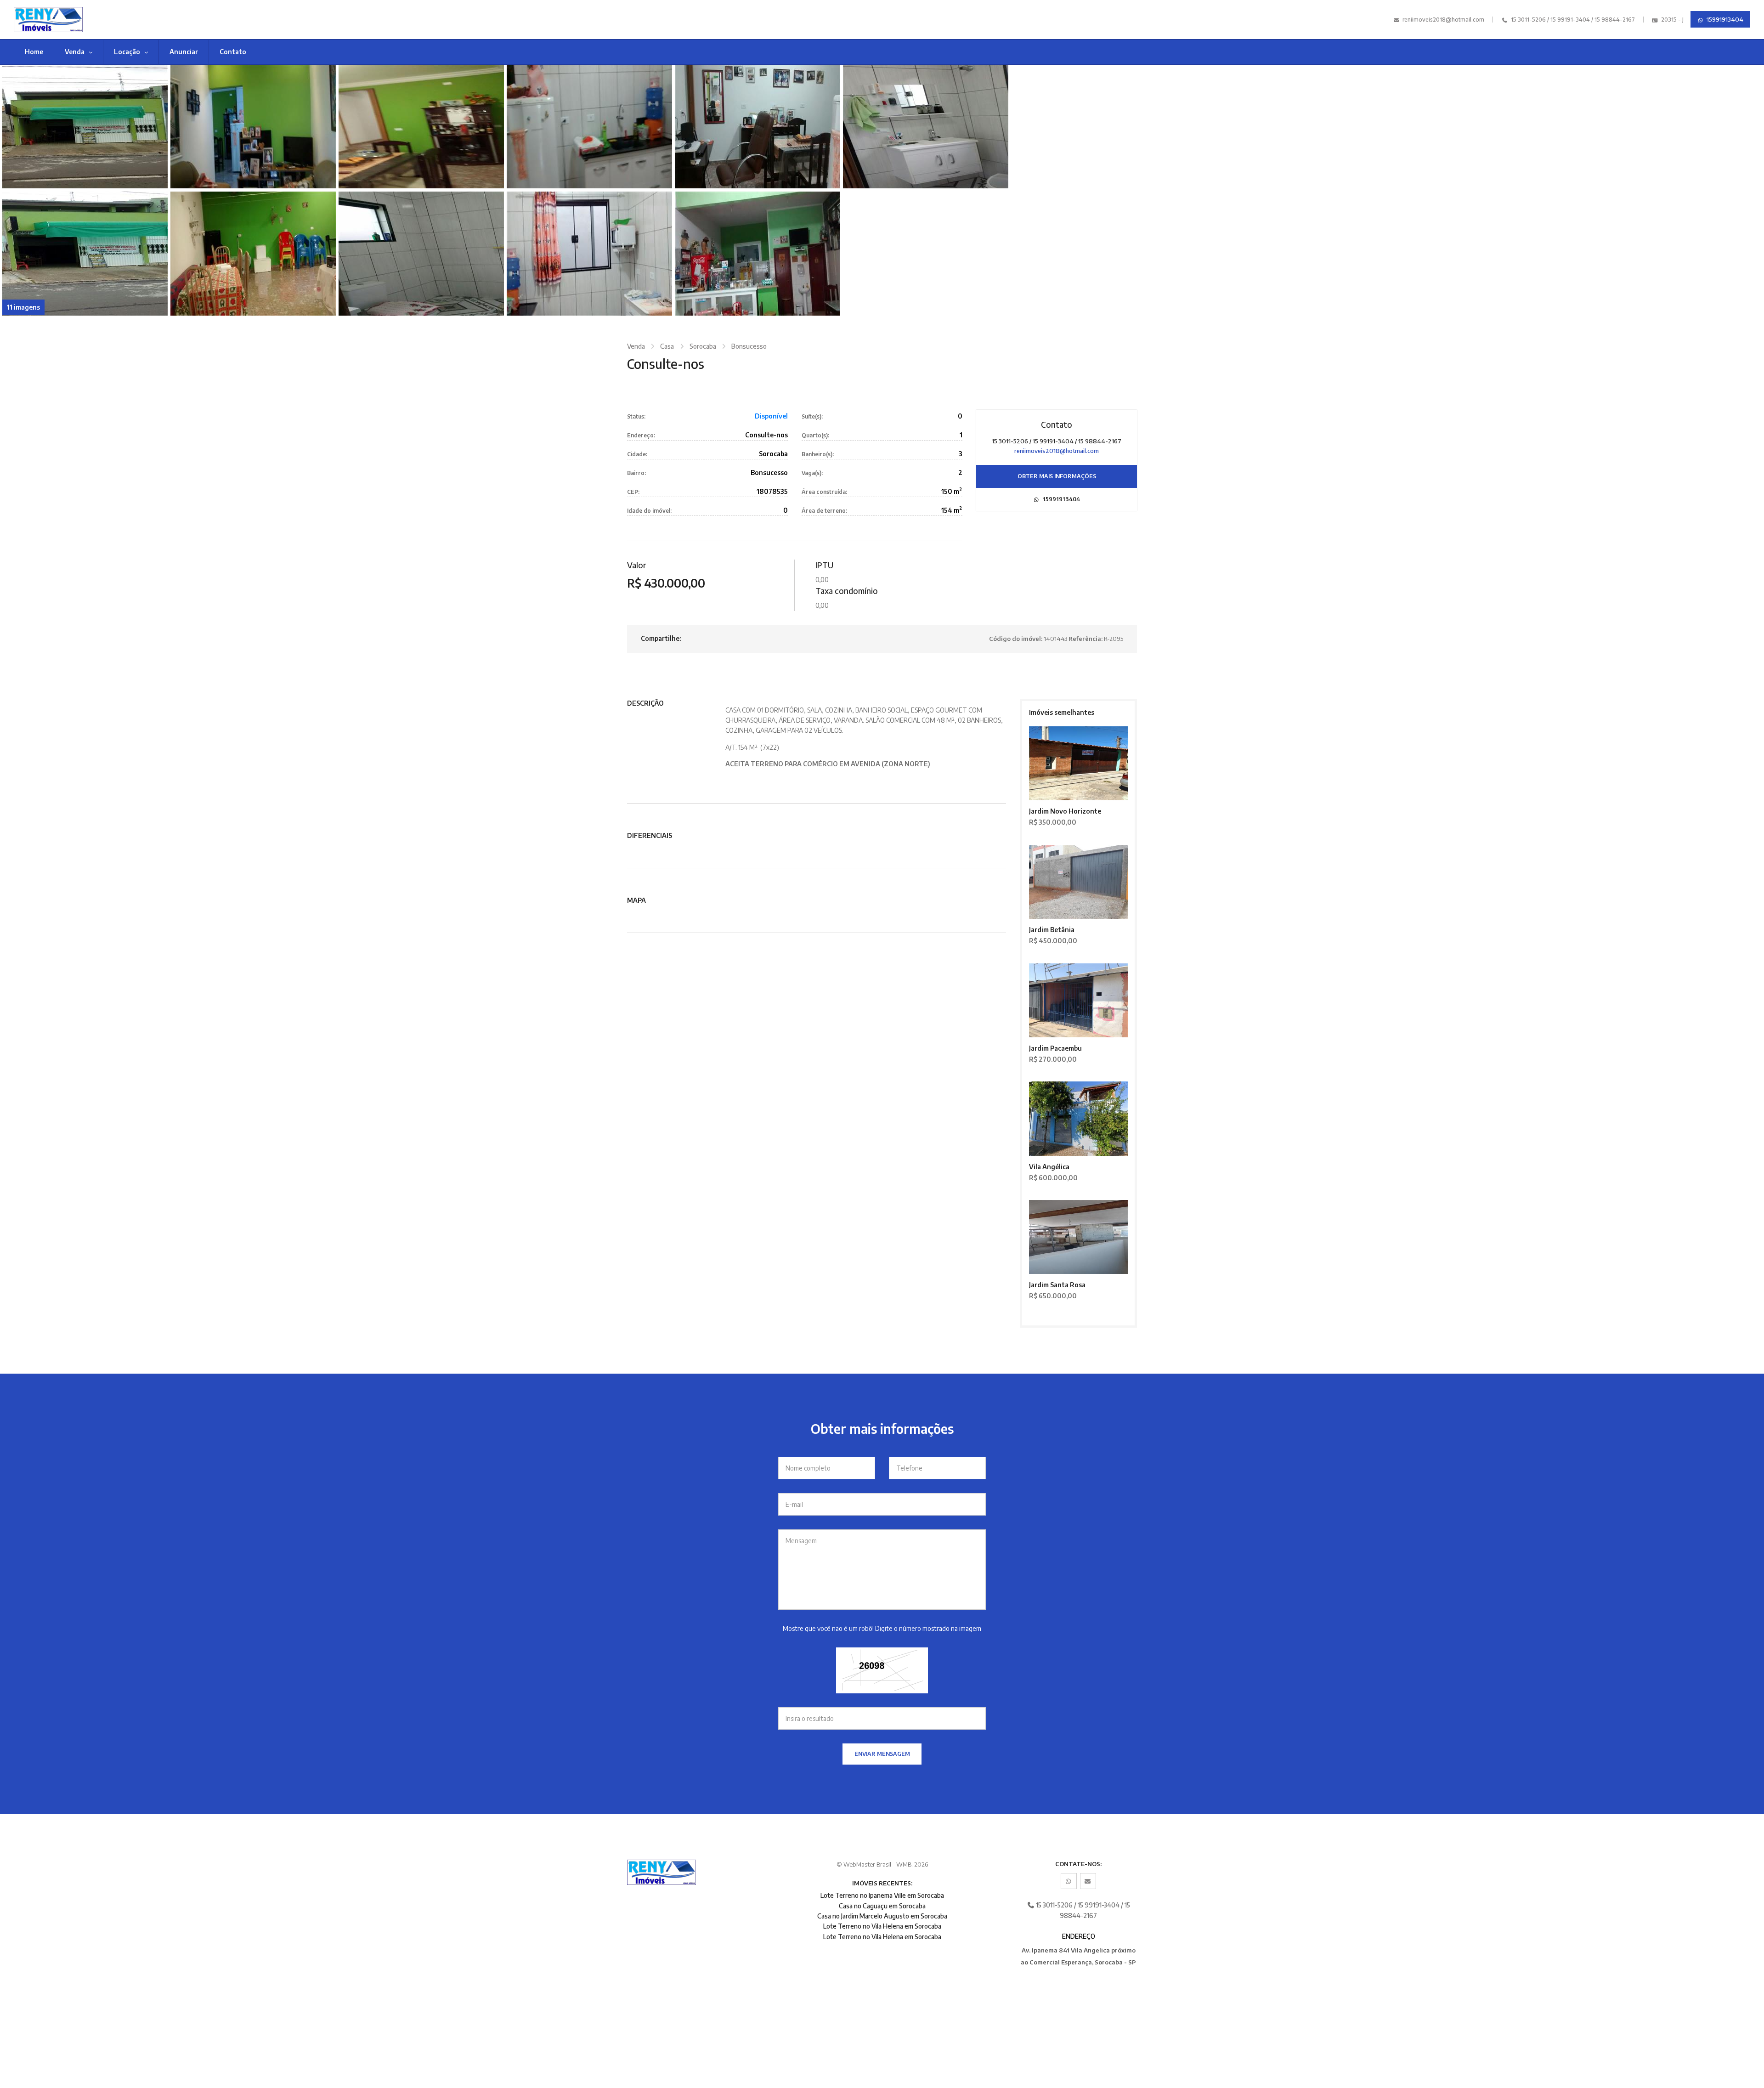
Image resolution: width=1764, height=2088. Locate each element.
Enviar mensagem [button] (882, 1754)
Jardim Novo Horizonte (1065, 811)
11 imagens (23, 307)
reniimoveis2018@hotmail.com (1443, 20)
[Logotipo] (153, 20)
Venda (75, 52)
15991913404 (1724, 19)
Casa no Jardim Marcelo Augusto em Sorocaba (882, 1916)
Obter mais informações (1057, 476)
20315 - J (1672, 20)
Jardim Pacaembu (1055, 1048)
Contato (233, 52)
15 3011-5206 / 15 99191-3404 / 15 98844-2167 (1572, 20)
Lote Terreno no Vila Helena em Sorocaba (882, 1926)
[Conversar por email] (1088, 1881)
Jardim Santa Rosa (1057, 1285)
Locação (128, 52)
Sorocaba (703, 346)
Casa (667, 346)
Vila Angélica (1049, 1167)
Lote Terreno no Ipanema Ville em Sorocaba (882, 1895)
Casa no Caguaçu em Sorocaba (882, 1906)
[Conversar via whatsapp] (1069, 1881)
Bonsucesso (749, 346)
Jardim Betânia (1052, 930)
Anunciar (184, 52)
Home (34, 52)
